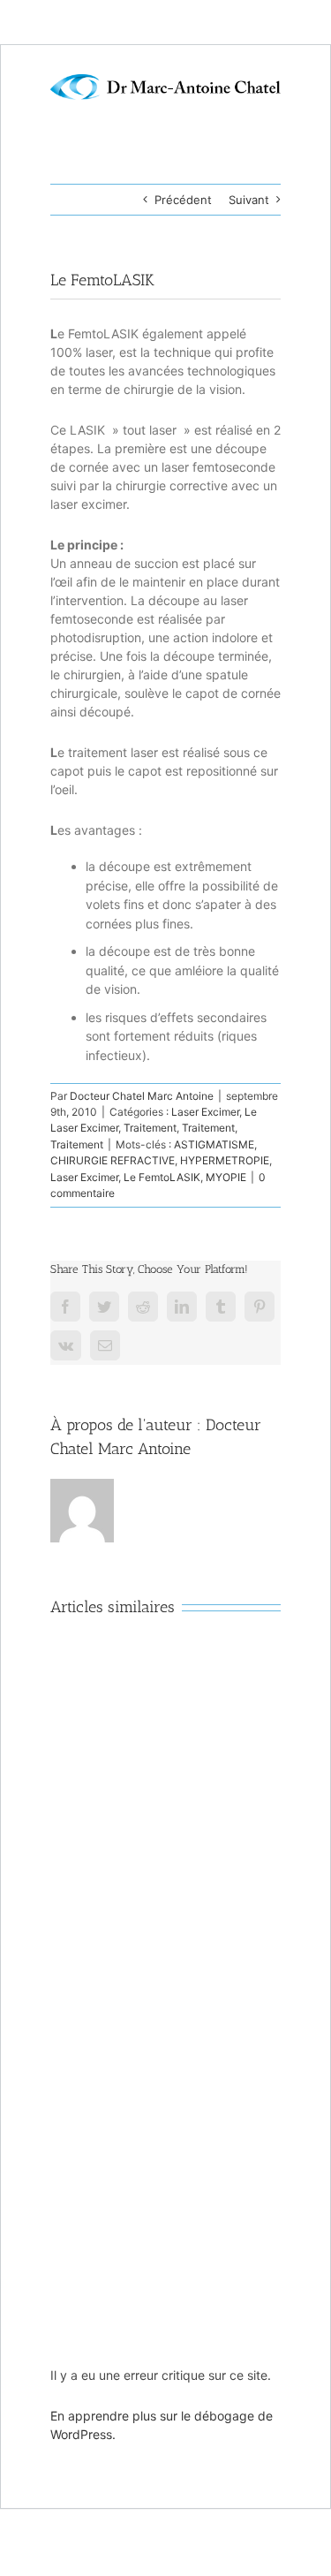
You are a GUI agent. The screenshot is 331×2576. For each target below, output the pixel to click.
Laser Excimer (205, 1112)
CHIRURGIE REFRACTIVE (113, 1160)
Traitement (150, 1128)
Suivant (249, 200)
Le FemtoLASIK (162, 1177)
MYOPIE (226, 1177)
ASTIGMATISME (214, 1144)
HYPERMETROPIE (225, 1160)
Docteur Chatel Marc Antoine (142, 1096)
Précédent (183, 200)
